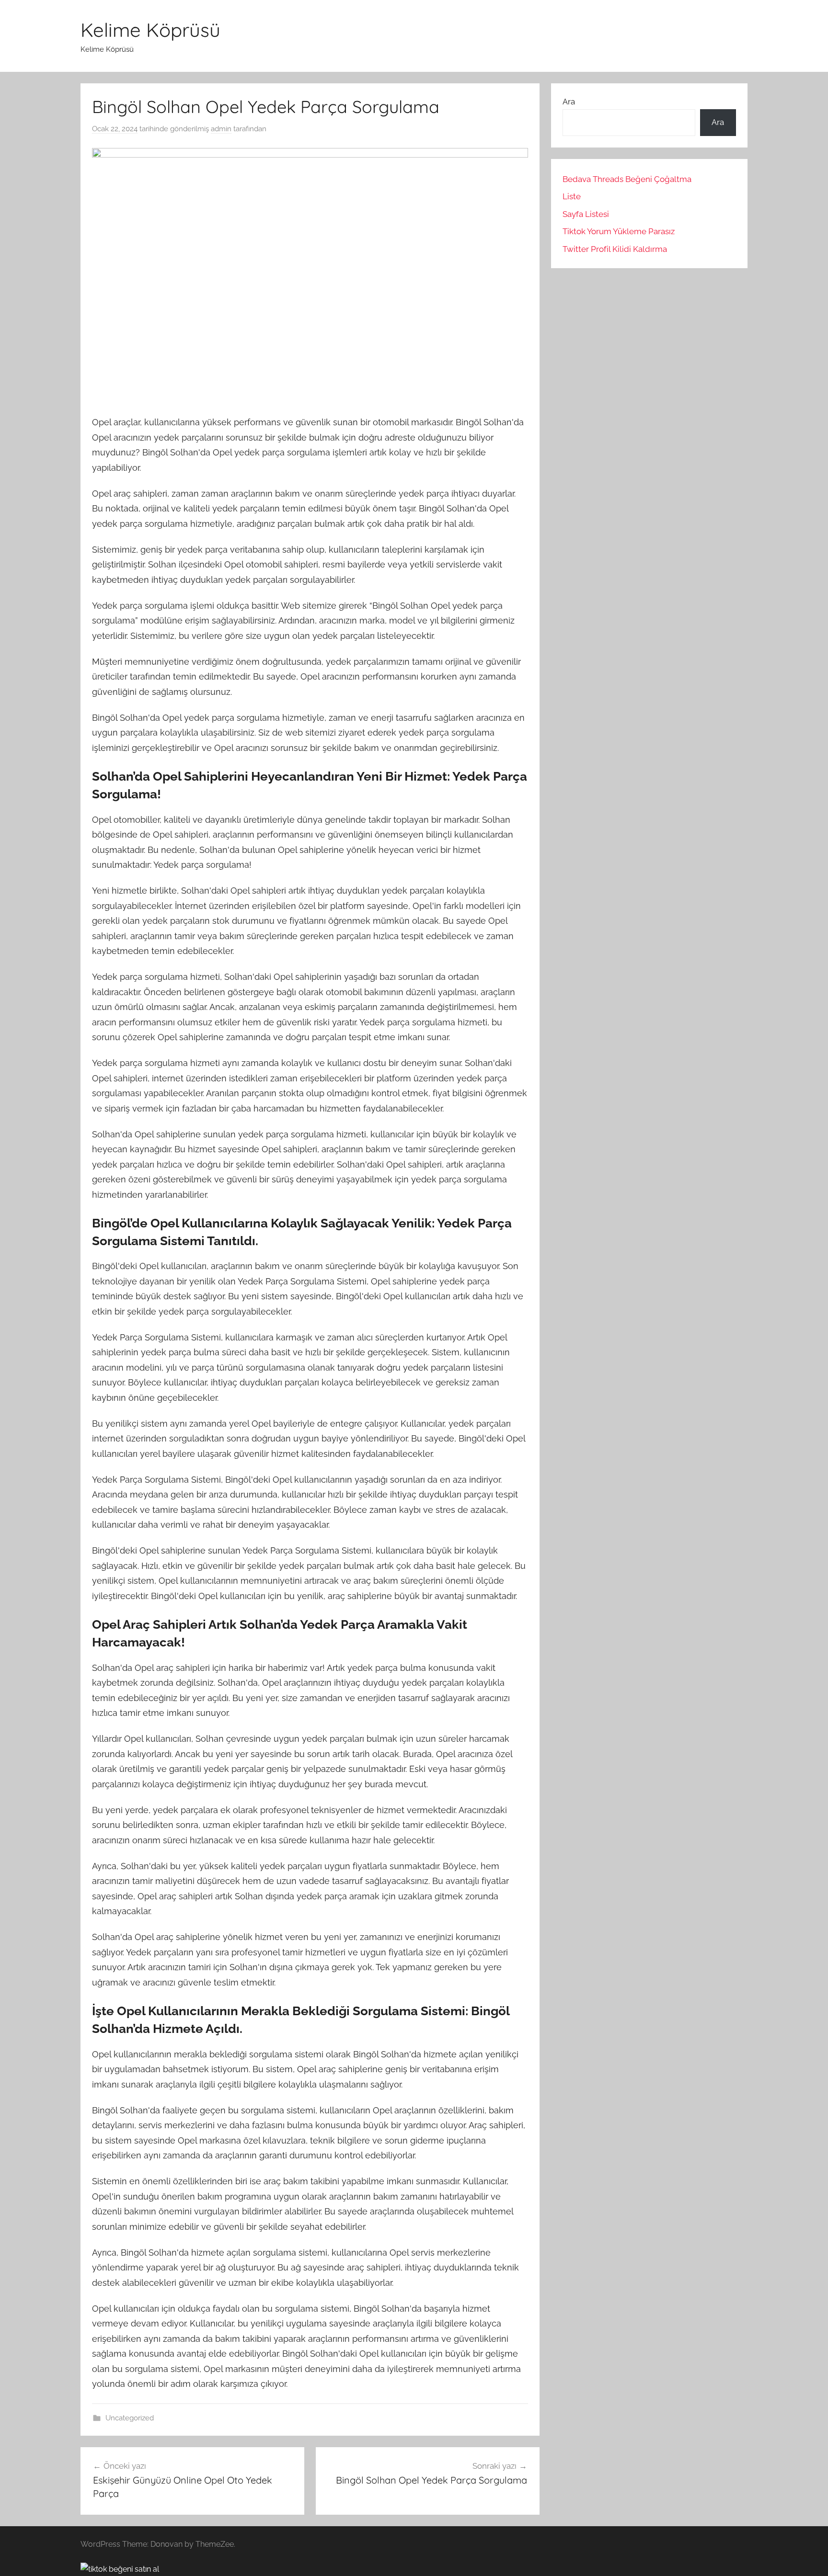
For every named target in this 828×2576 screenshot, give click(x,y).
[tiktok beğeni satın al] (120, 2569)
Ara (569, 102)
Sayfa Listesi (586, 214)
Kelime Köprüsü (150, 30)
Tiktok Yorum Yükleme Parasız (619, 231)
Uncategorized (130, 2418)
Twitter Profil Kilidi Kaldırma (615, 249)
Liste (572, 196)
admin (221, 129)
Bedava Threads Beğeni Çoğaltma (627, 179)
